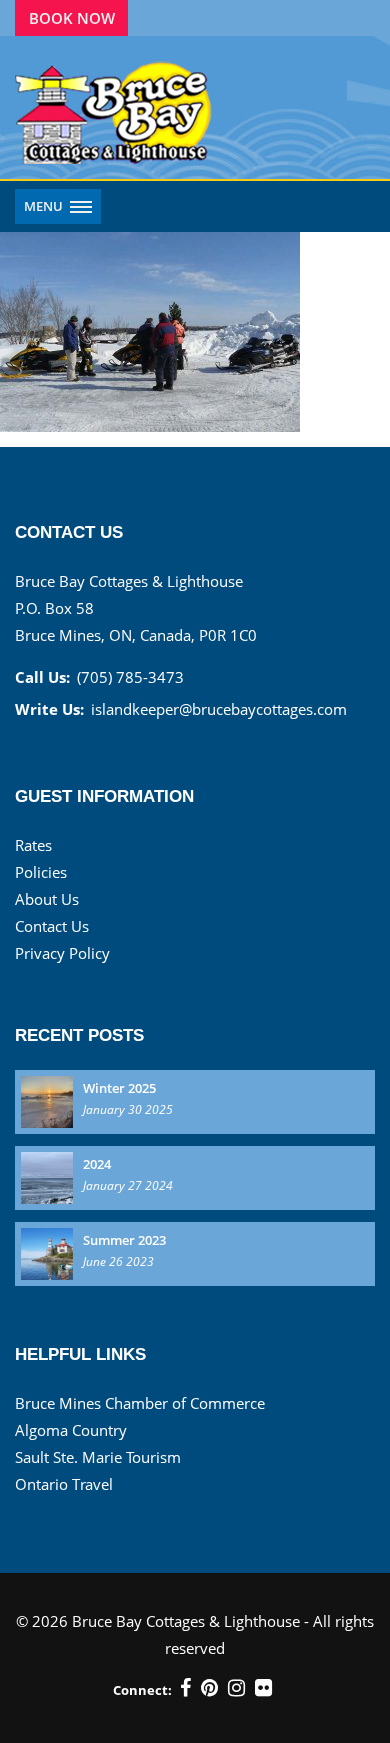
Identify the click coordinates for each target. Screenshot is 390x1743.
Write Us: (49, 709)
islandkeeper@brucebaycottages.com (219, 709)
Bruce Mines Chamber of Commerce (140, 1403)
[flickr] (263, 1688)
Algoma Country (71, 1430)
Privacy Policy (62, 953)
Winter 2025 (119, 1088)
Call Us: (42, 677)
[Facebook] (185, 1688)
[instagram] (236, 1688)
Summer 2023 (124, 1240)
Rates (33, 845)
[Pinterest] (209, 1688)
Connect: (142, 1690)
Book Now (72, 18)
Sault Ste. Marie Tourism (98, 1457)
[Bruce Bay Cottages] (115, 107)
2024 (97, 1164)
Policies (41, 872)
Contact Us (52, 926)
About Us (47, 899)
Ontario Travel (64, 1484)
